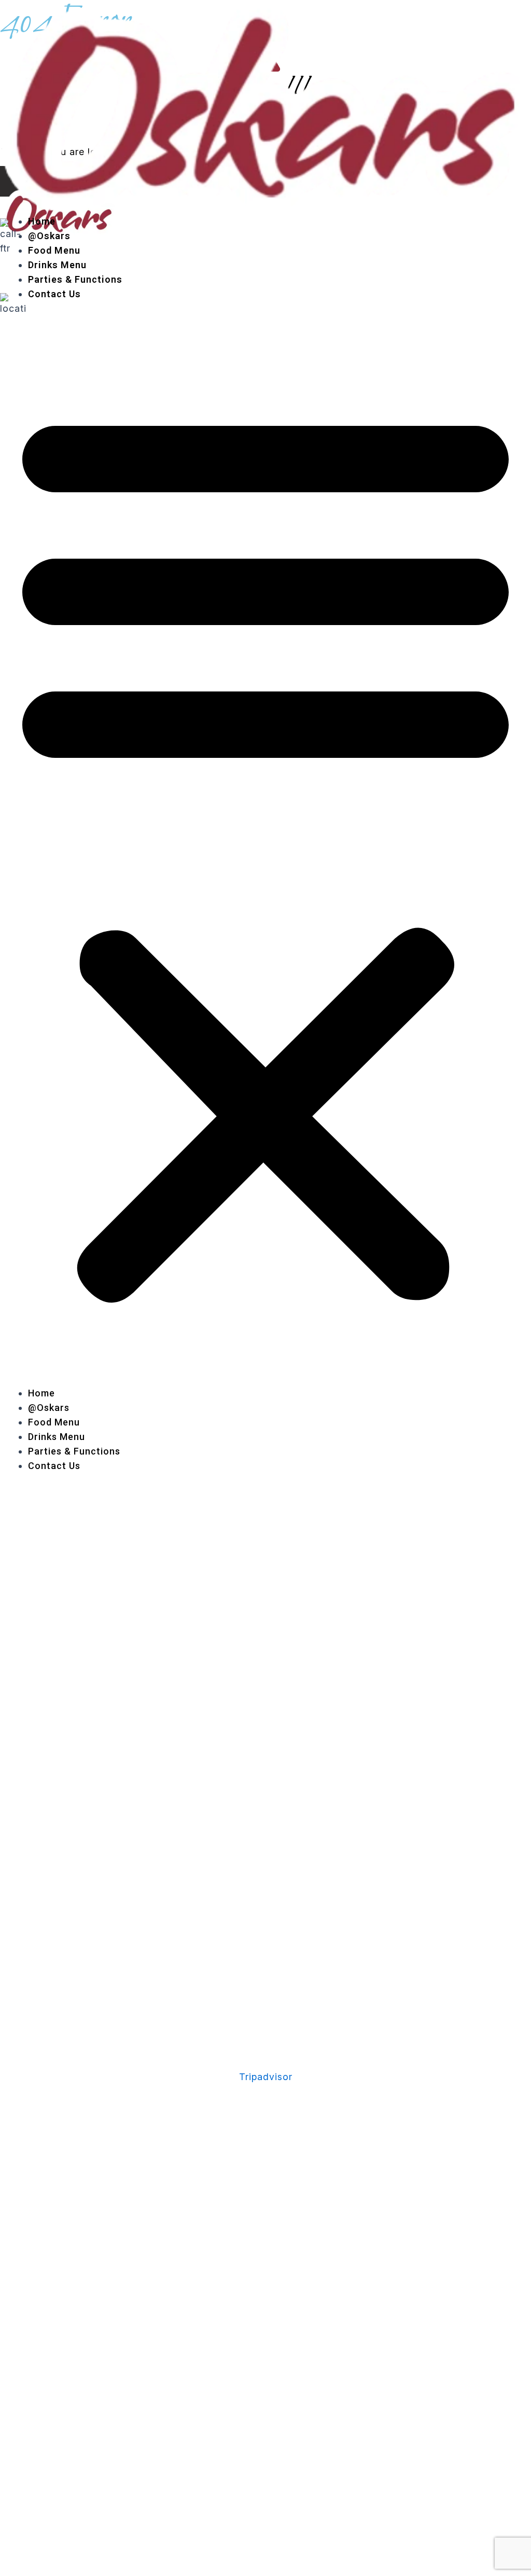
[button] (265, 851)
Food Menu (54, 250)
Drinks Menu (57, 265)
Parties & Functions (75, 279)
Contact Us (54, 294)
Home (42, 221)
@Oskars (49, 236)
